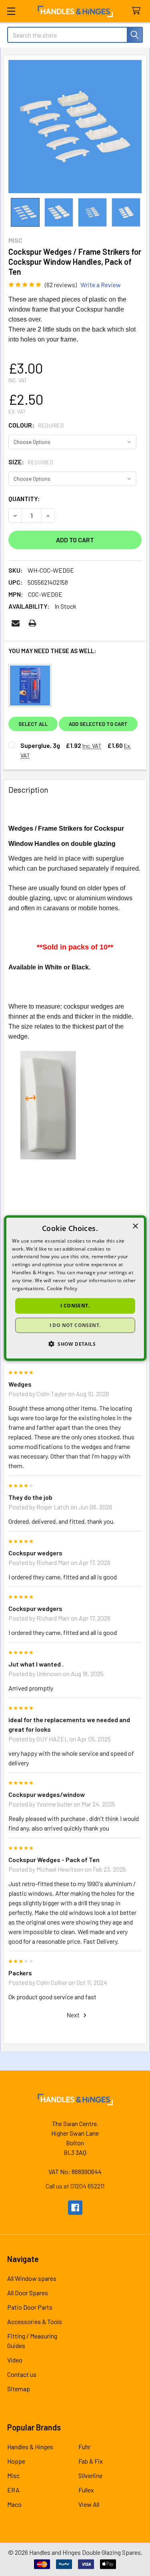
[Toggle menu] (11, 11)
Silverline (90, 2475)
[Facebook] (75, 2208)
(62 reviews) (61, 285)
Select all (33, 724)
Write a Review (101, 285)
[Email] (16, 623)
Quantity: (24, 499)
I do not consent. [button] (75, 1325)
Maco (14, 2504)
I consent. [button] (75, 1306)
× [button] (135, 1226)
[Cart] (138, 11)
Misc (13, 2475)
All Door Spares (28, 2293)
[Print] (32, 623)
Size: (31, 462)
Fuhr (84, 2447)
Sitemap (19, 2389)
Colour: (36, 425)
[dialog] (75, 1288)
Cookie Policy (62, 1288)
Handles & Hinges (30, 2447)
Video (15, 2360)
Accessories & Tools (35, 2321)
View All (89, 2504)
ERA (13, 2490)
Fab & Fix (91, 2461)
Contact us (22, 2374)
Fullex (86, 2490)
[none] (75, 127)
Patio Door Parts (30, 2307)
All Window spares (32, 2278)
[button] (75, 1344)
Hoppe (16, 2461)
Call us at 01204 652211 (75, 2186)
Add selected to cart (98, 724)
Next (74, 2015)
